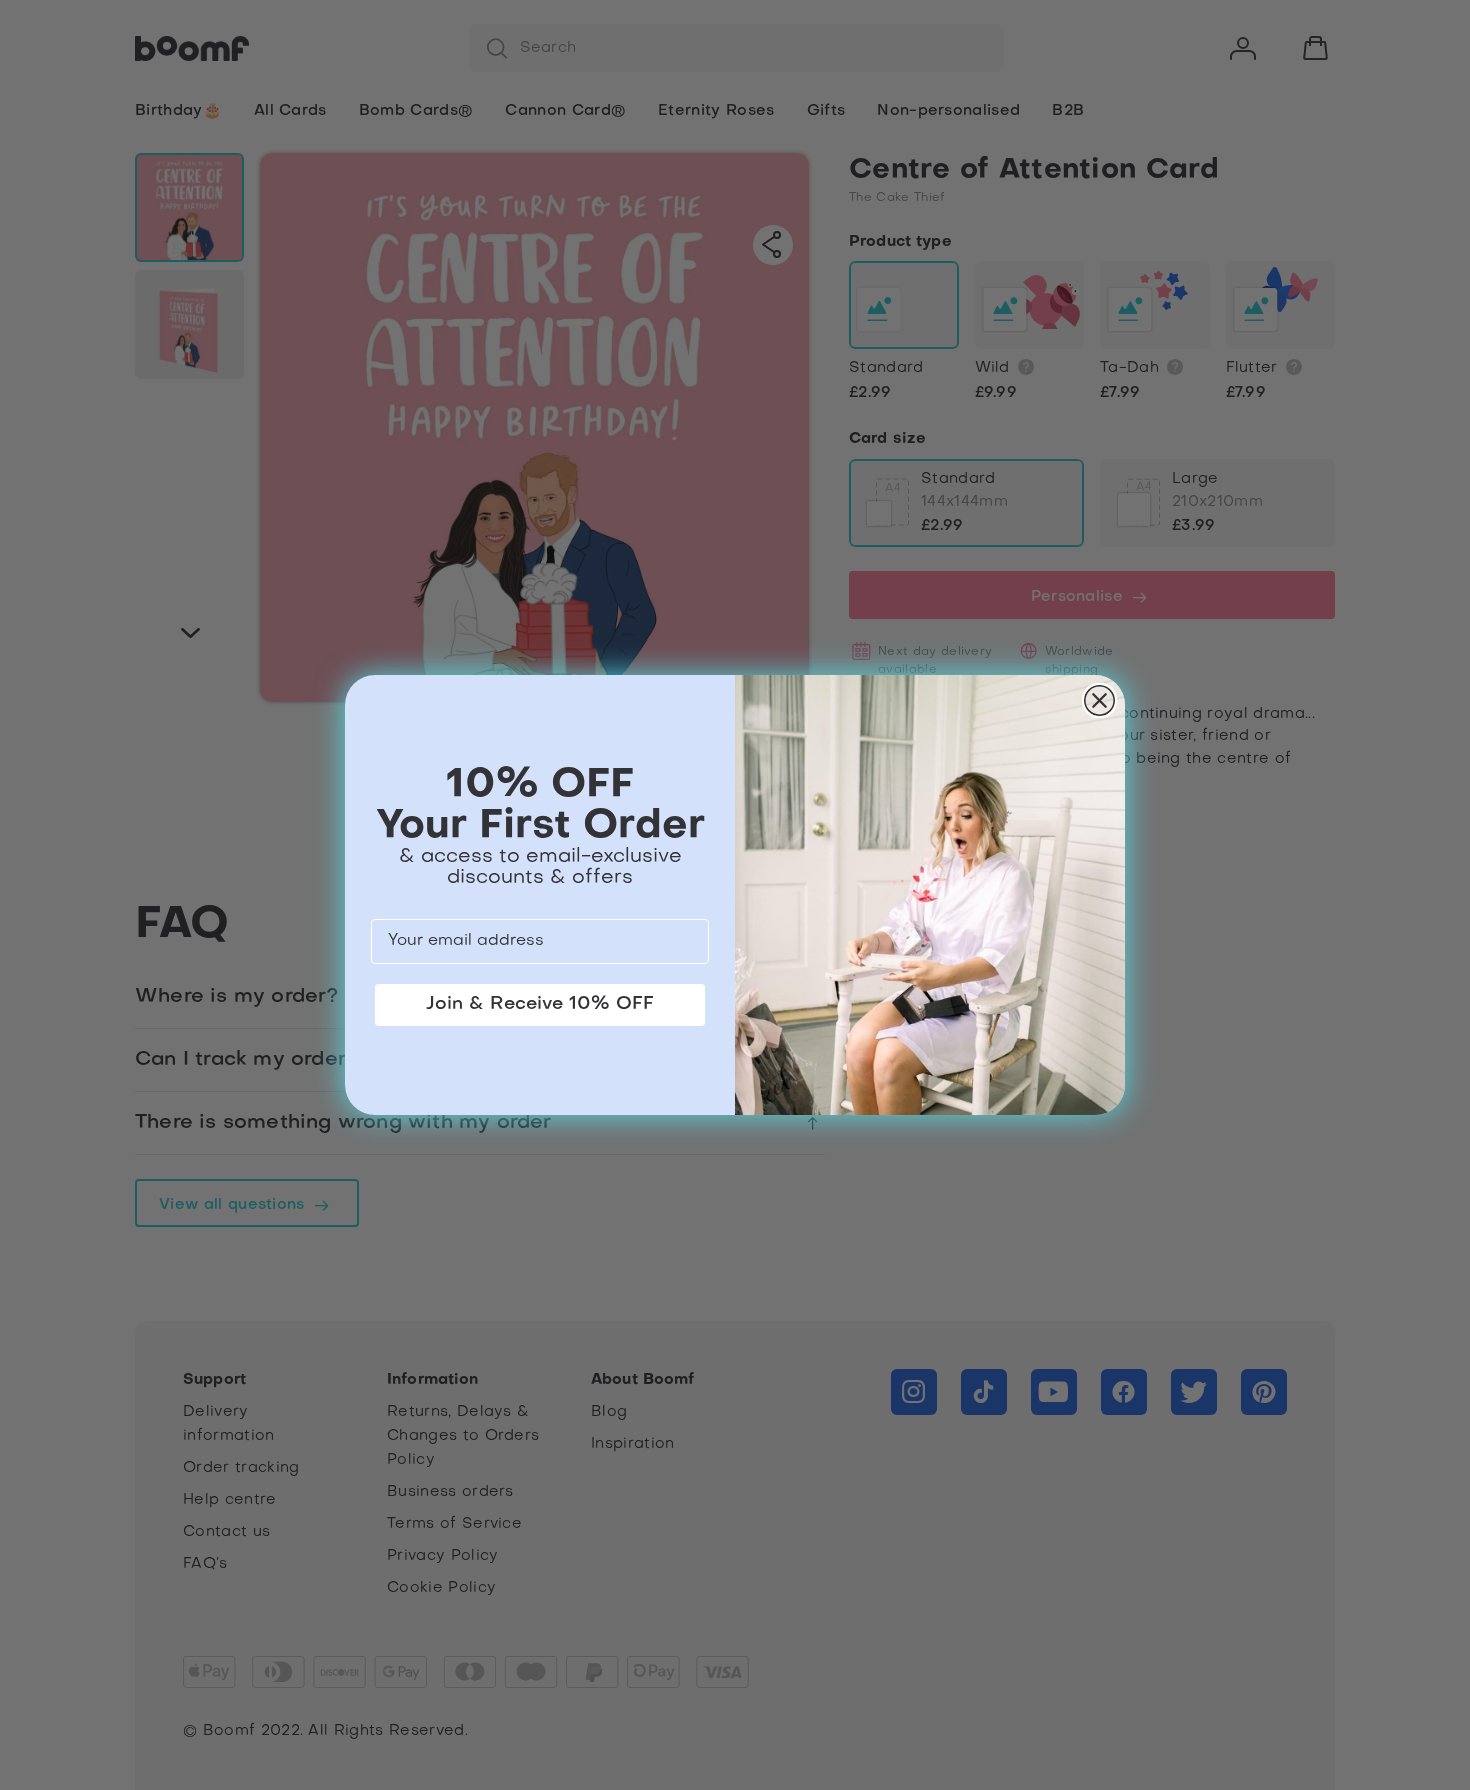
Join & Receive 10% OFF (540, 1004)
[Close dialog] (1099, 700)
